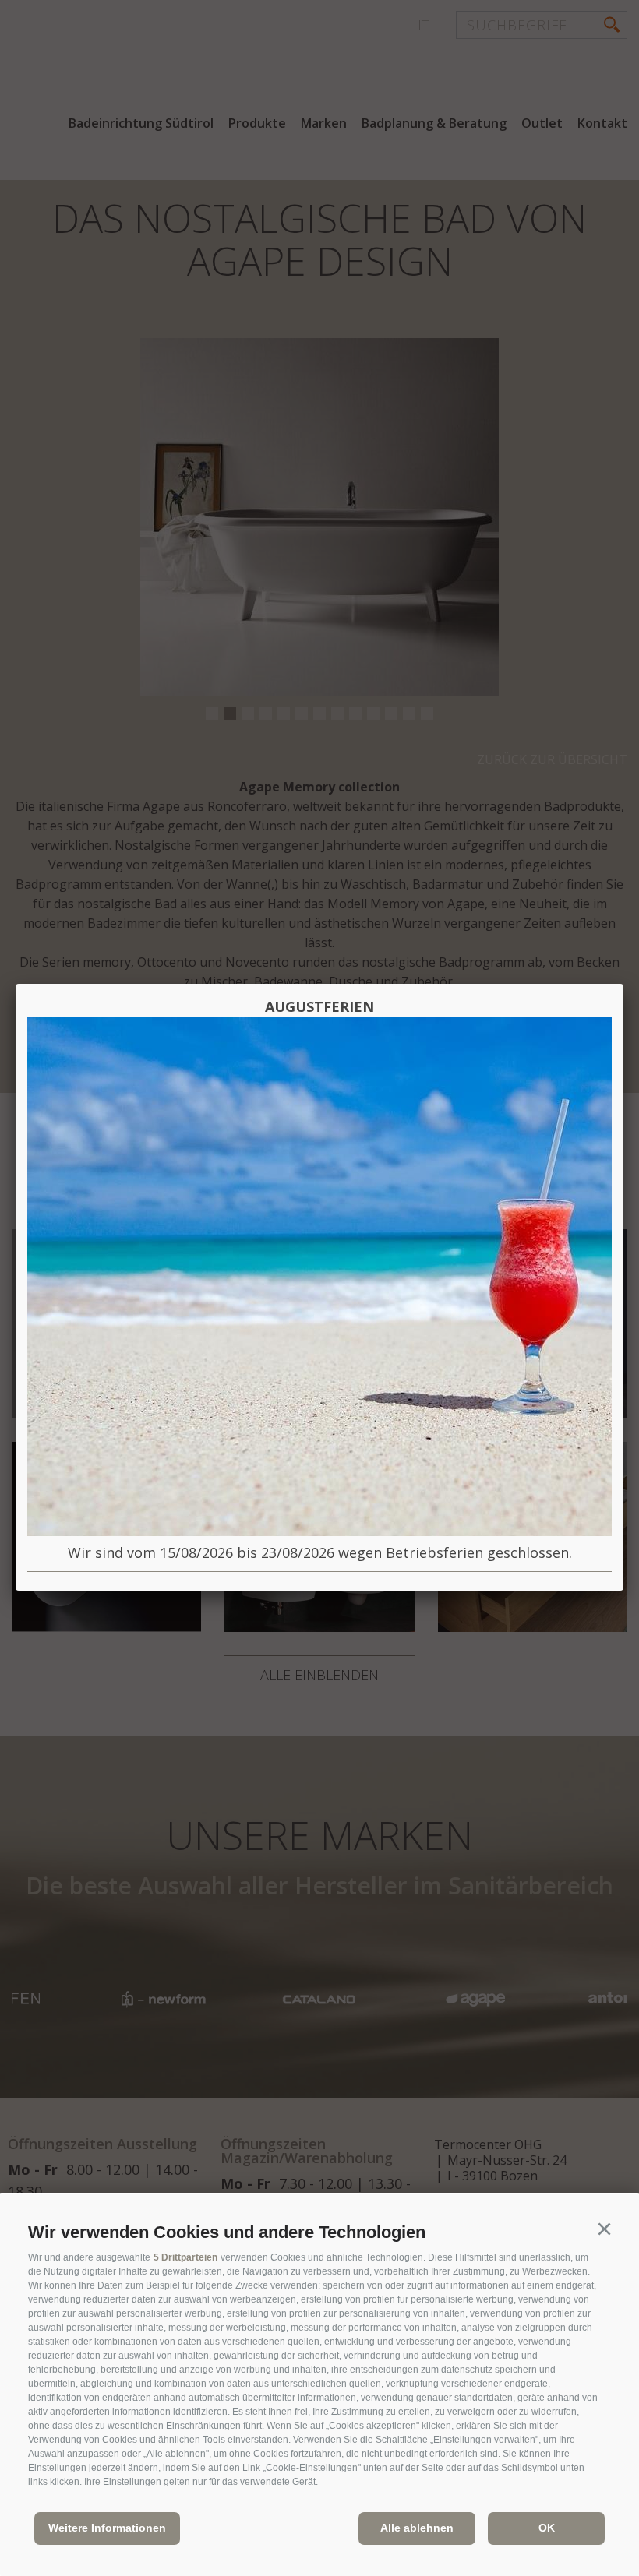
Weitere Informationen (107, 2528)
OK (547, 2528)
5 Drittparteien (185, 2257)
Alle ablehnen (417, 2528)
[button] (604, 2229)
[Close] (623, 984)
